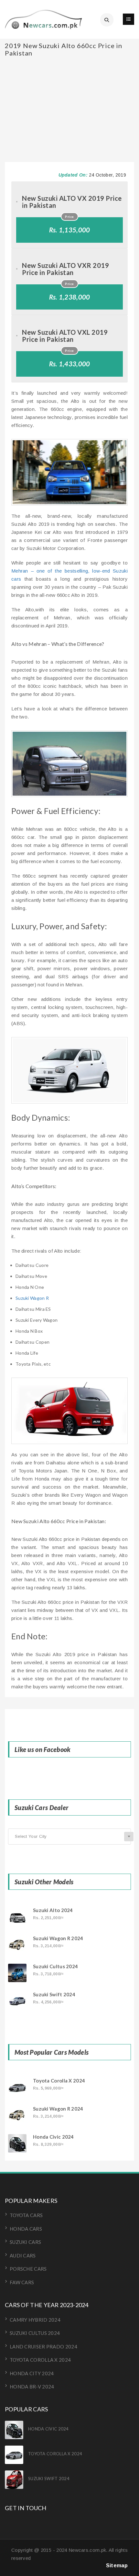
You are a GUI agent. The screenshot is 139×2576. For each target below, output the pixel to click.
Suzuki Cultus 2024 (55, 1966)
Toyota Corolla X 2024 (59, 2081)
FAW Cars (22, 2282)
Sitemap (117, 2566)
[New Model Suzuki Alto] (69, 1070)
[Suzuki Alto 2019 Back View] (69, 1411)
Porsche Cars (28, 2269)
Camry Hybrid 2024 (35, 2320)
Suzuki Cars (25, 2242)
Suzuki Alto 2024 (53, 1910)
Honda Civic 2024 (53, 2137)
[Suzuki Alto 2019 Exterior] (69, 764)
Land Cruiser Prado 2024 (43, 2347)
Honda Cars (26, 2229)
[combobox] (69, 1837)
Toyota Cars (26, 2215)
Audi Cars (23, 2255)
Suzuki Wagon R (32, 1298)
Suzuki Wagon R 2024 (58, 1938)
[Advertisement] (69, 81)
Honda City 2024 (32, 2373)
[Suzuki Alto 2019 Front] (69, 472)
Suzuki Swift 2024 (54, 1995)
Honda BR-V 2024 (32, 2387)
